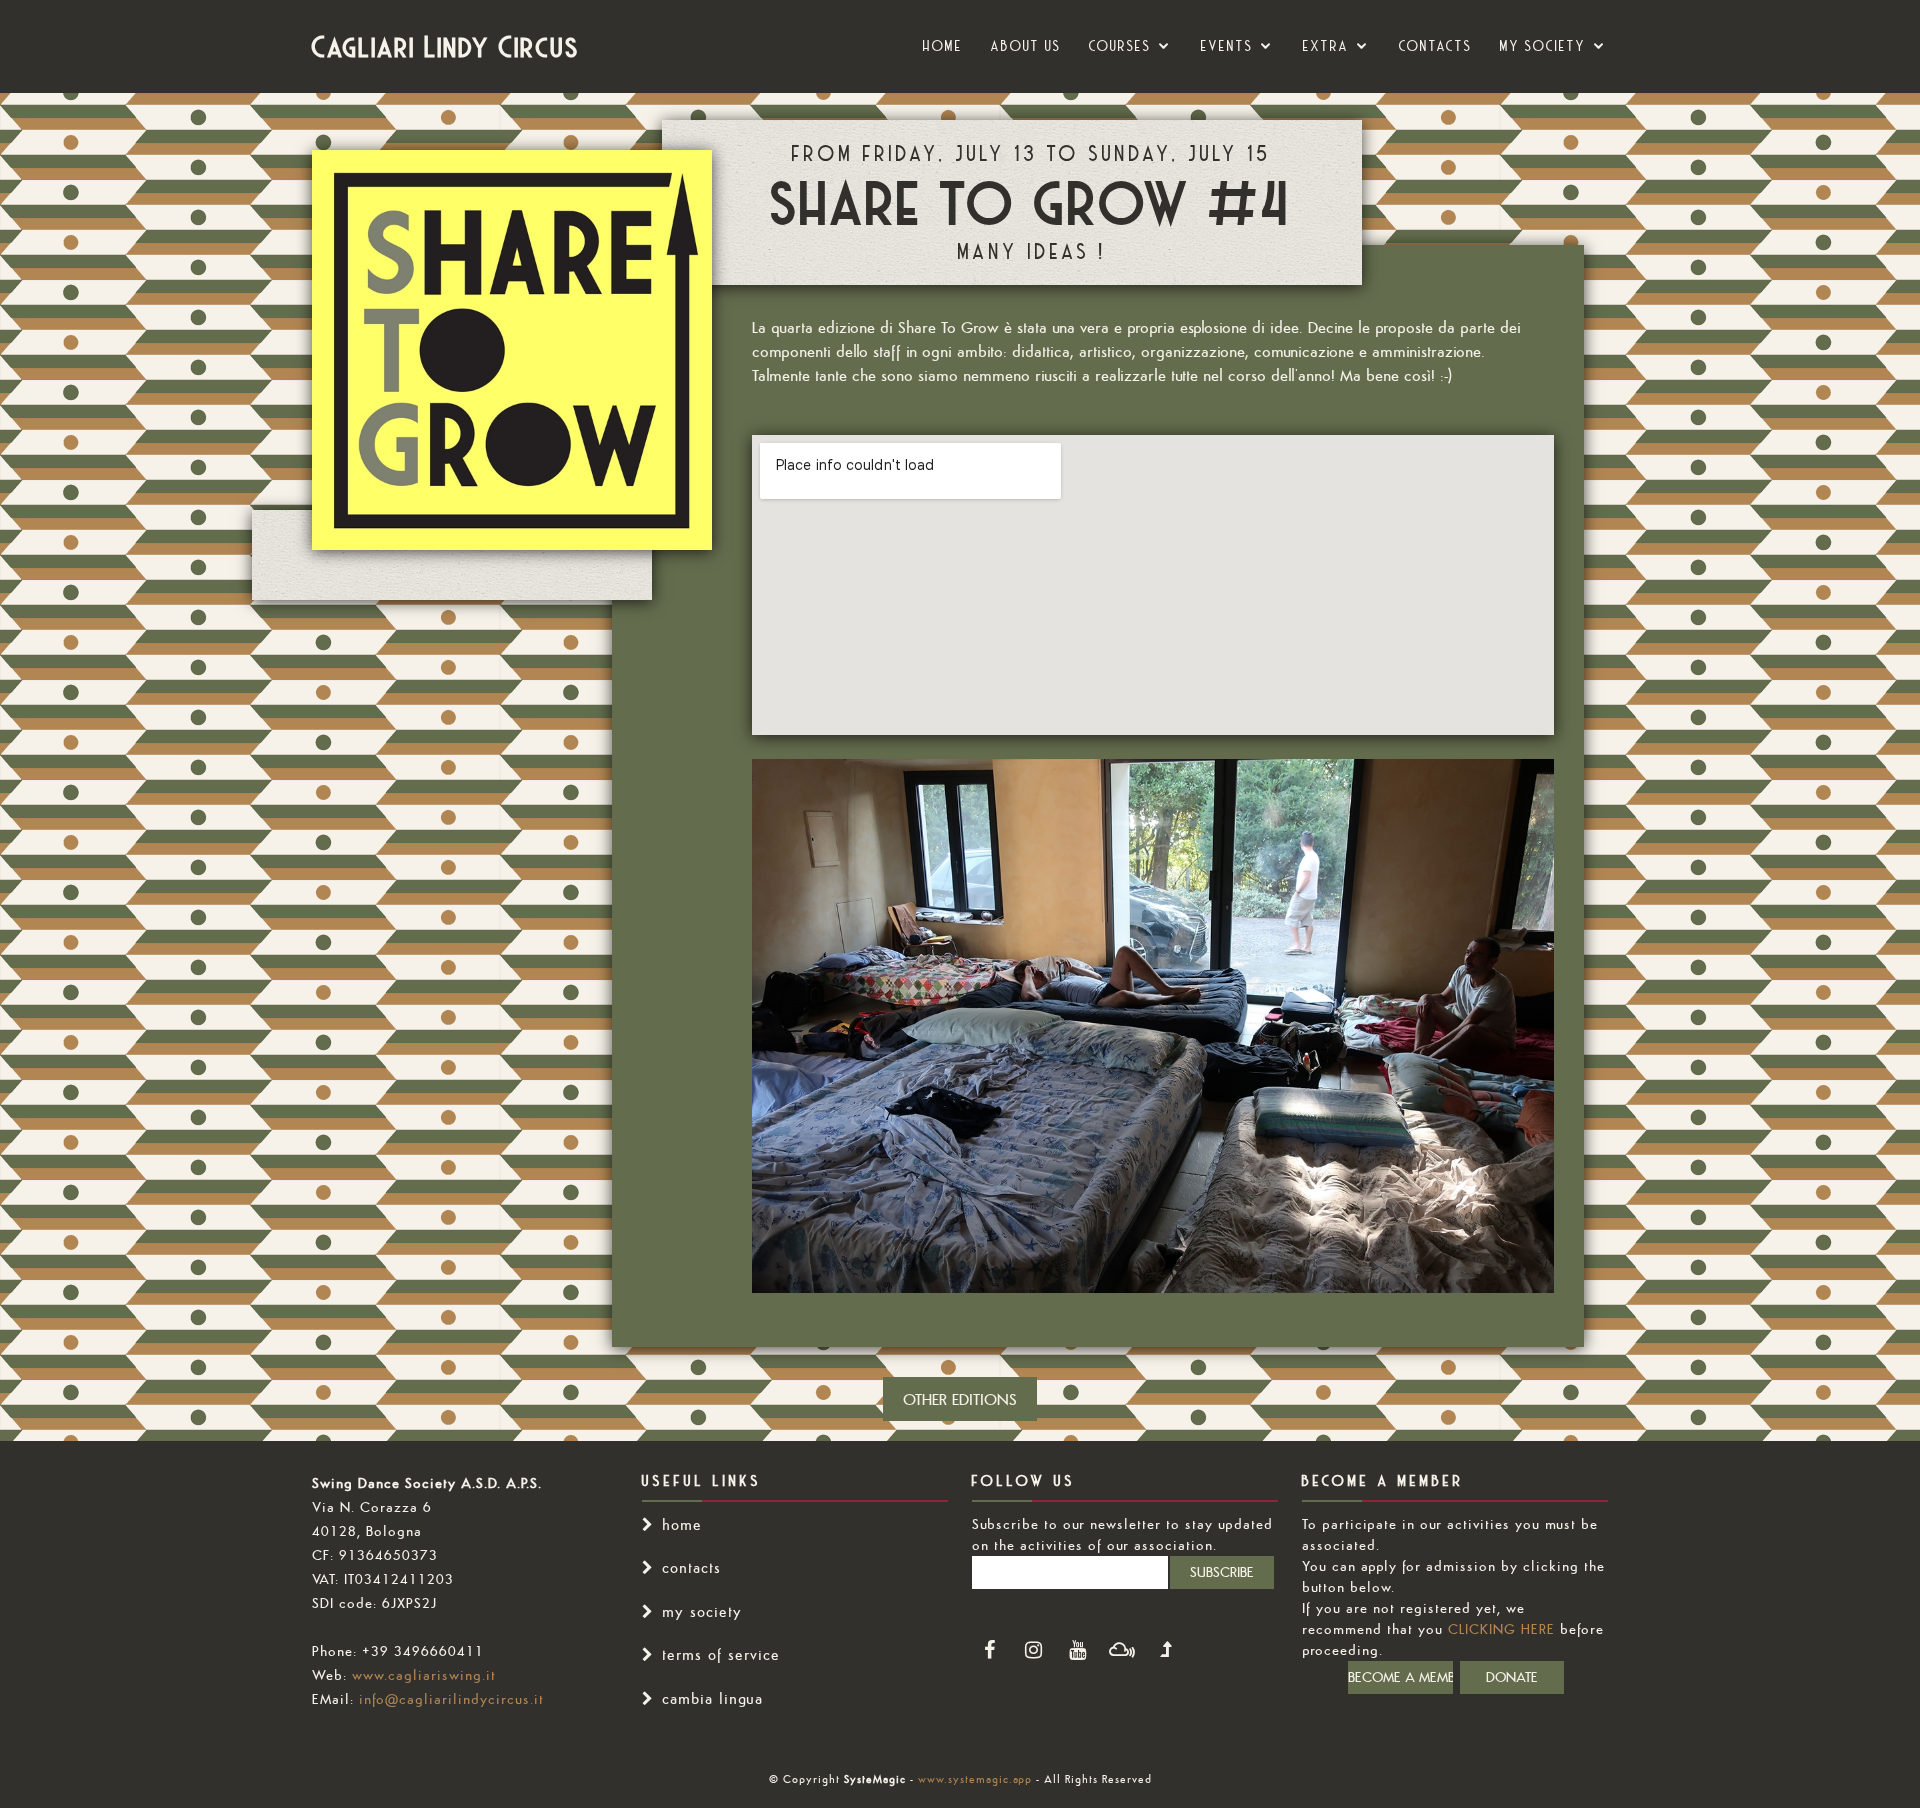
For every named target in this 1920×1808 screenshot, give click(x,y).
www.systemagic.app (975, 1779)
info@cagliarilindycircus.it (451, 1699)
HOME (943, 46)
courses (1120, 46)
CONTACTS (1435, 46)
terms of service (721, 1654)
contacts (691, 1567)
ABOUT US (1026, 46)
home (682, 1524)
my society (1543, 46)
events (1227, 46)
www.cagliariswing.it (424, 1675)
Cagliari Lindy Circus (446, 46)
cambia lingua (712, 1698)
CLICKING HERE (1501, 1629)
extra (1326, 46)
